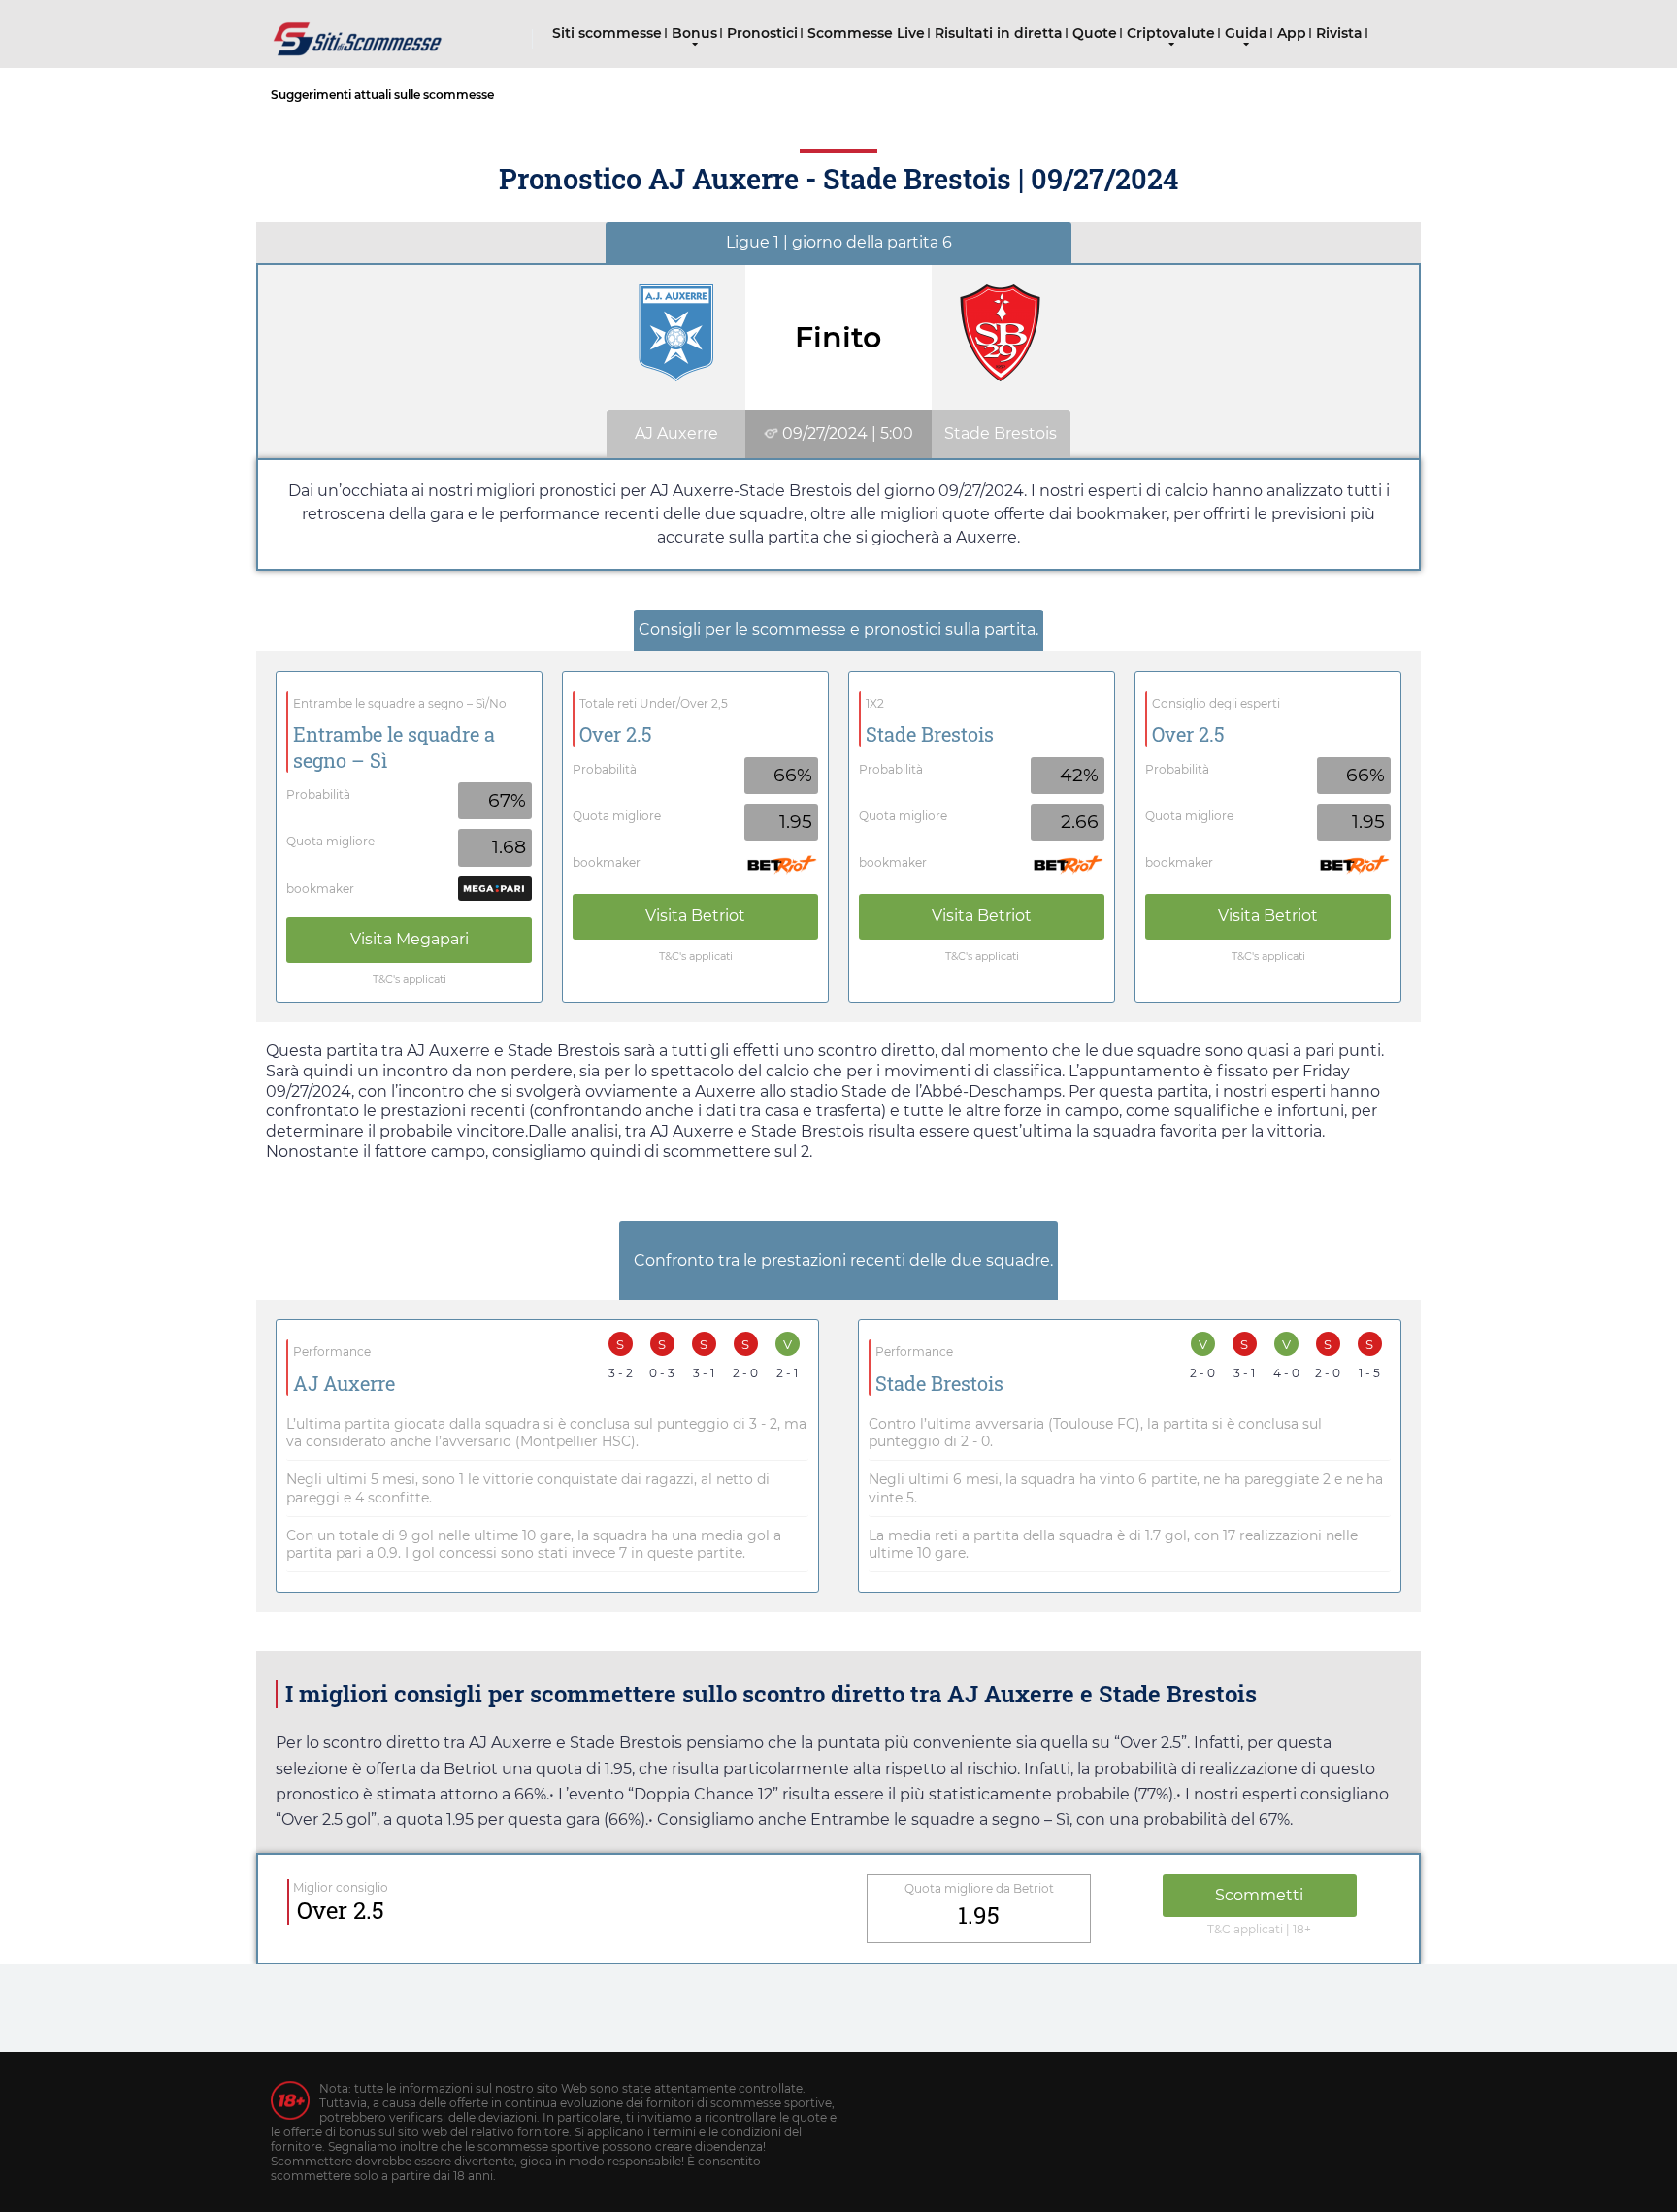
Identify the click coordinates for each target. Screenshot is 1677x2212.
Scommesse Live (866, 33)
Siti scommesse (607, 33)
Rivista (1339, 33)
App (1292, 33)
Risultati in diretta (999, 33)
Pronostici (762, 33)
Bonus (694, 33)
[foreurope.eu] (358, 32)
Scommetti (1259, 1895)
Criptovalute (1171, 33)
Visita (410, 939)
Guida (1246, 33)
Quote (1095, 33)
